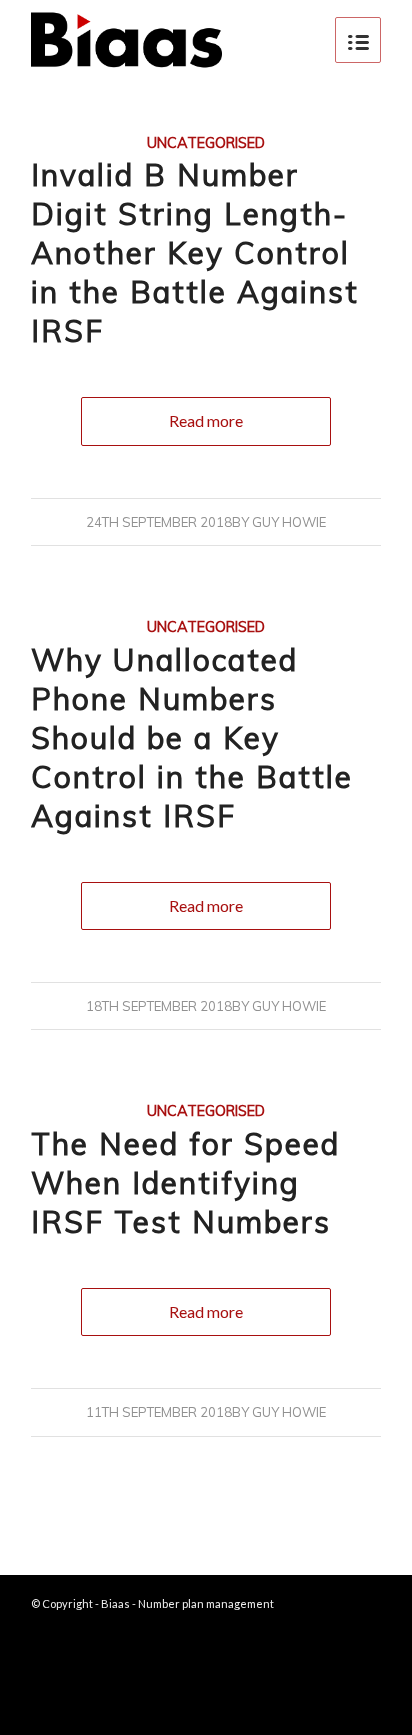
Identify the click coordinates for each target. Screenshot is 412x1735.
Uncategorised (206, 143)
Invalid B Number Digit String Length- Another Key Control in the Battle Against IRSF (195, 253)
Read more (206, 420)
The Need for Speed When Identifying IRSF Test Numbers (185, 1183)
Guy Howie (289, 522)
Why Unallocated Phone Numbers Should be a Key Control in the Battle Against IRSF (192, 738)
